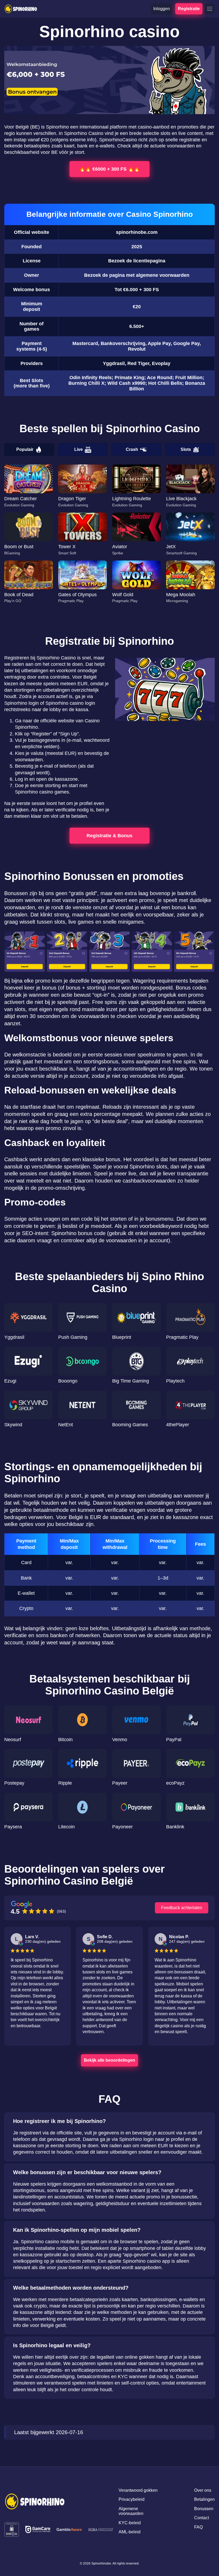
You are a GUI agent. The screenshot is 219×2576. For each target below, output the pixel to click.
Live (79, 449)
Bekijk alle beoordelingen (109, 2060)
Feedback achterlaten (182, 1908)
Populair (25, 449)
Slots (186, 449)
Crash (132, 449)
